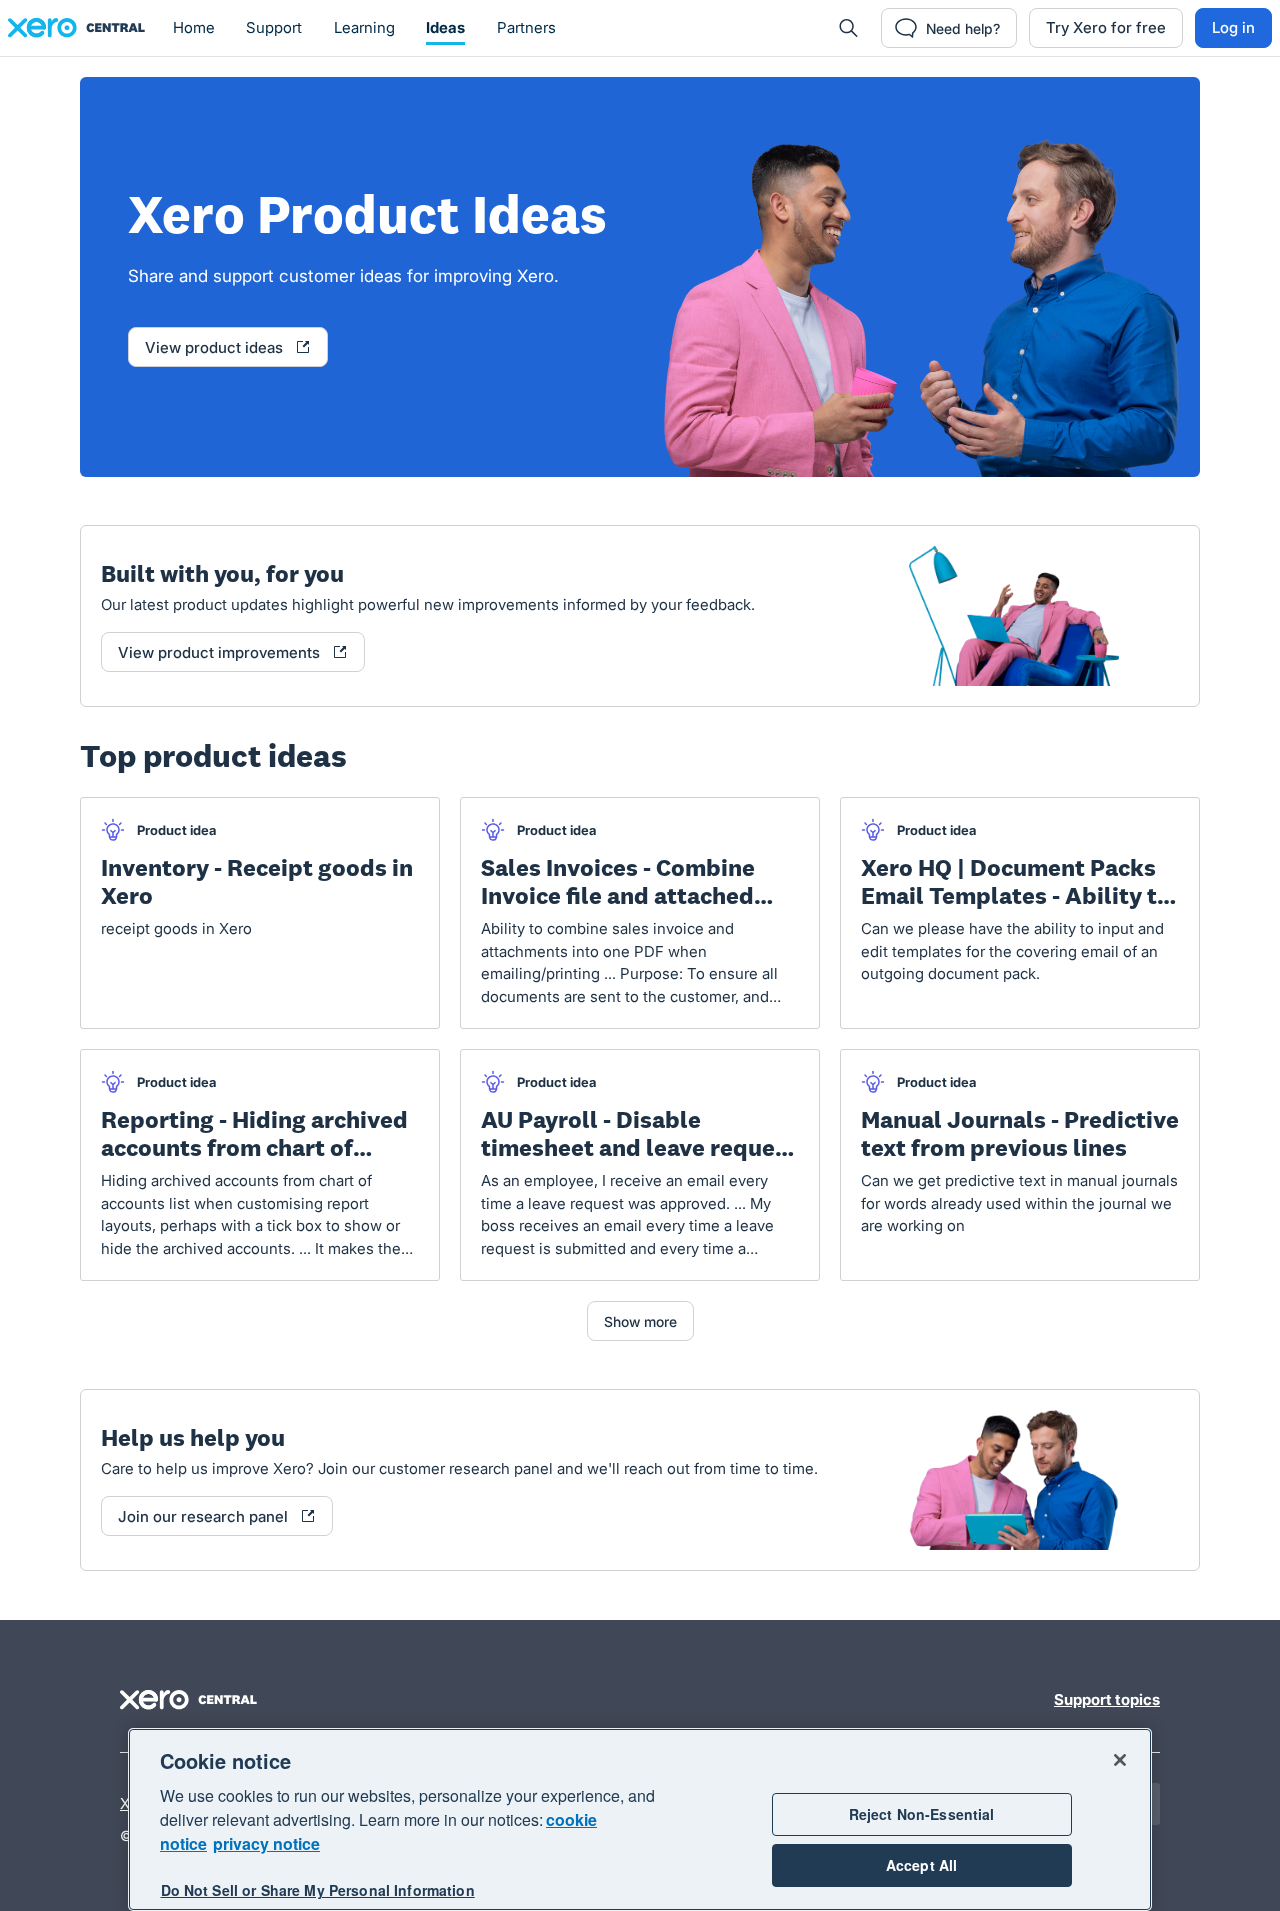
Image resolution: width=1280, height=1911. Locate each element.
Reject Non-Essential (922, 1814)
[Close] (1120, 1760)
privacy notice (266, 1843)
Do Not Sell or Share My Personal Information (318, 1890)
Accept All (921, 1865)
